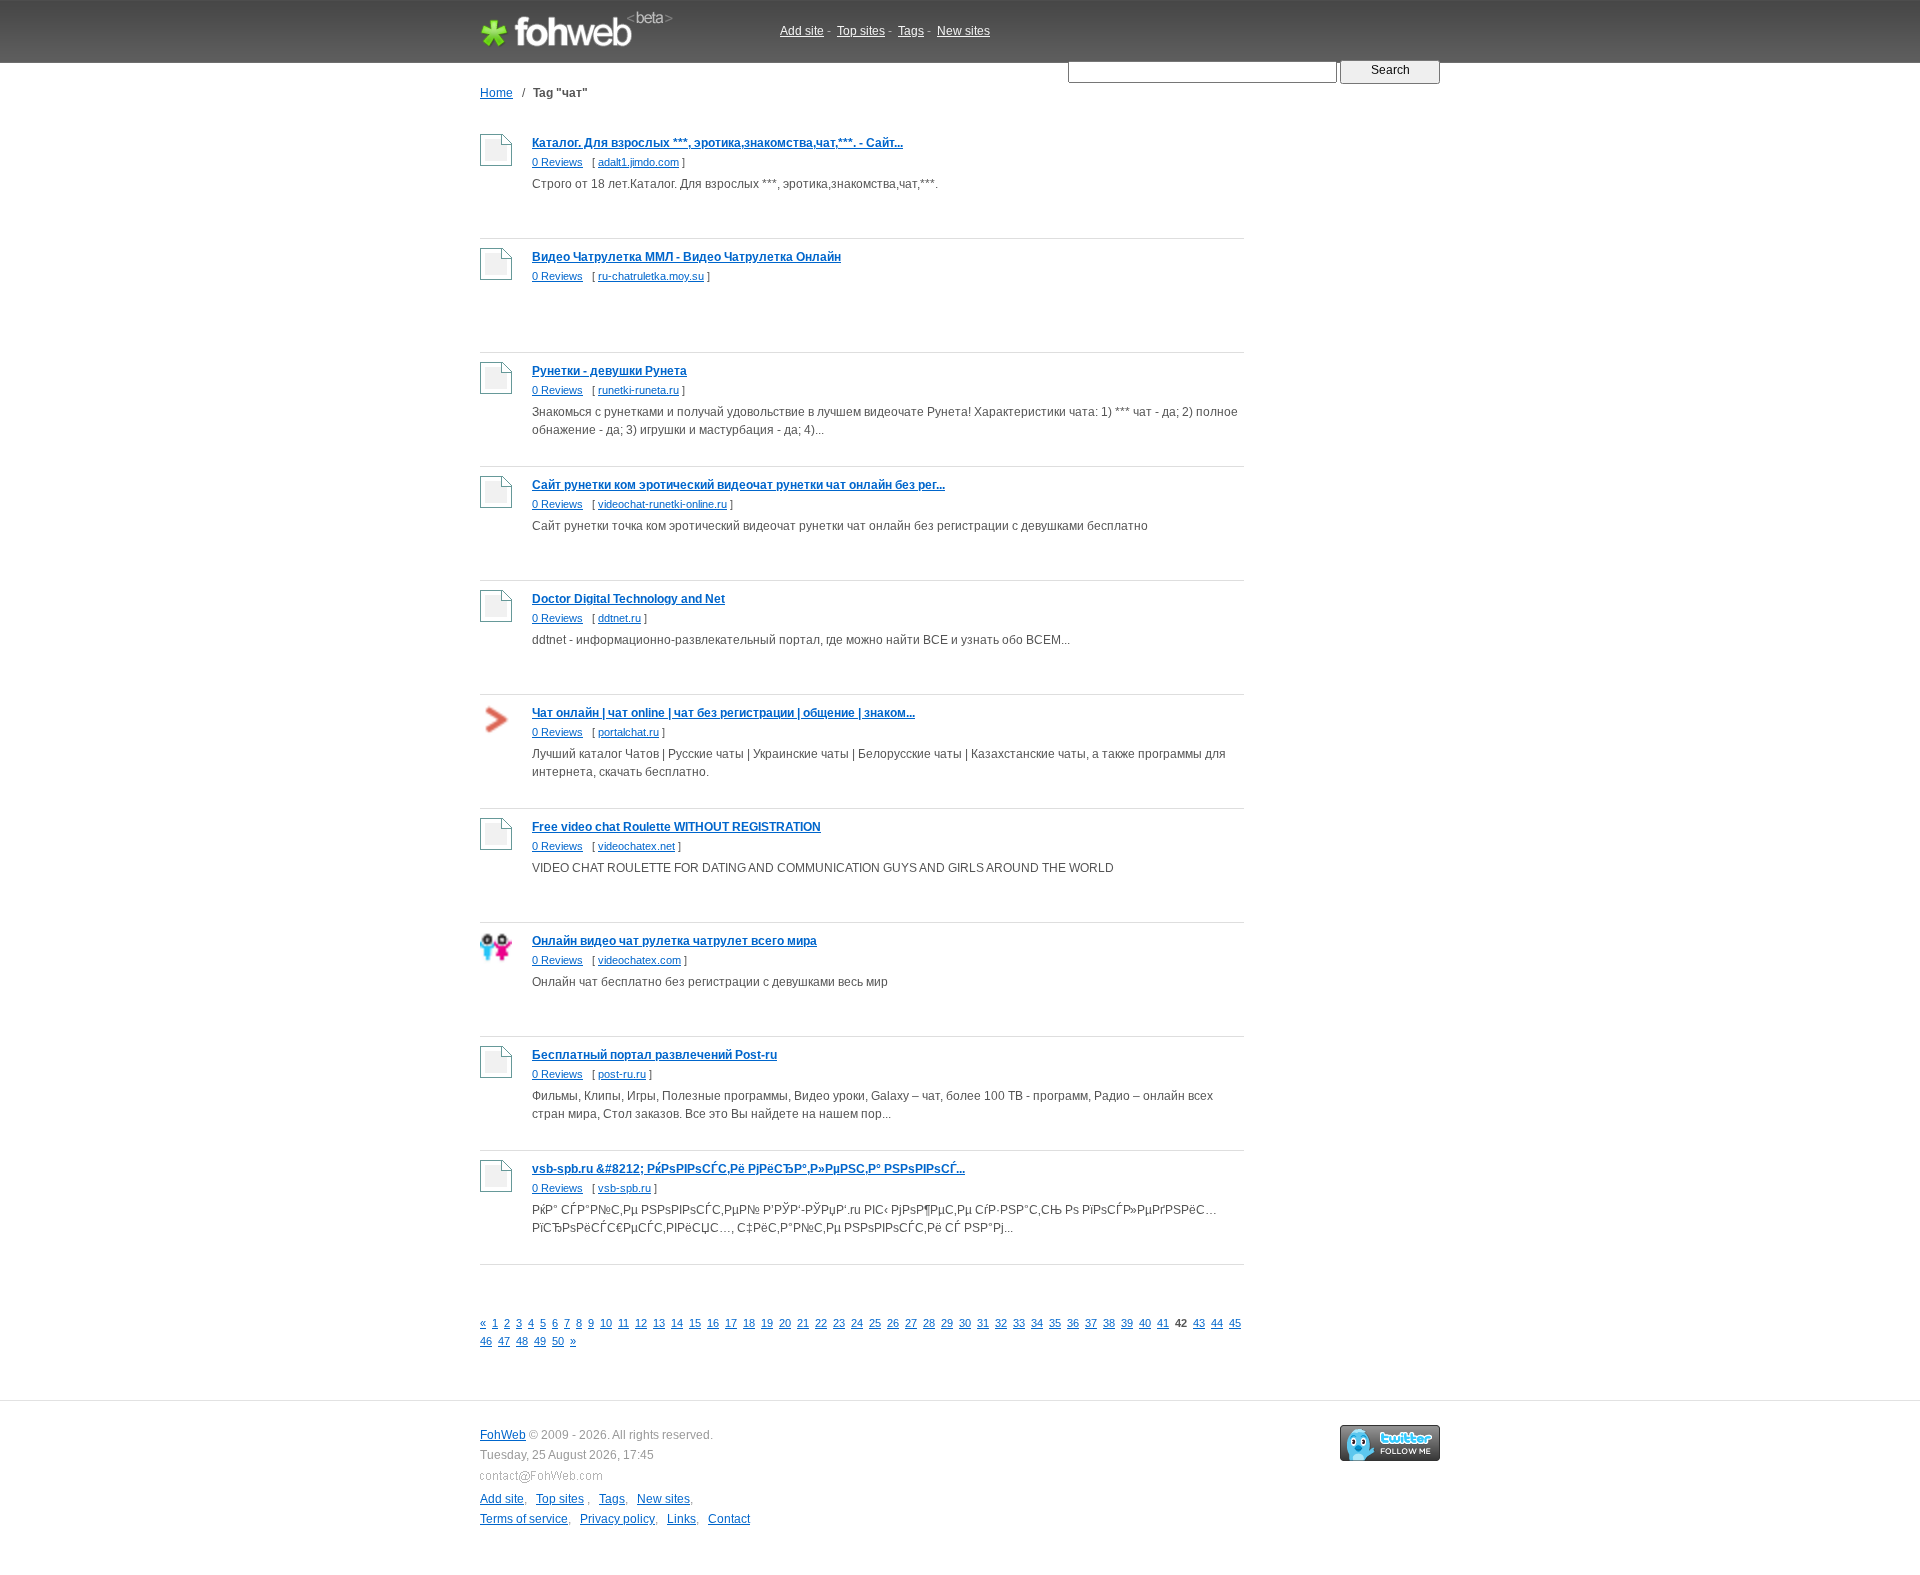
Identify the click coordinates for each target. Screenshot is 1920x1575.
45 (1235, 1323)
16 (713, 1323)
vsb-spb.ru (624, 1188)
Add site (802, 31)
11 (623, 1323)
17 (731, 1323)
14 (677, 1323)
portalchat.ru (628, 732)
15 (695, 1323)
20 (785, 1323)
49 (540, 1341)
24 (857, 1323)
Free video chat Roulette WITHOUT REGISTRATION (676, 827)
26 (893, 1323)
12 (641, 1323)
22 (821, 1323)
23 (839, 1323)
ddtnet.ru (619, 618)
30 (965, 1323)
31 (983, 1323)
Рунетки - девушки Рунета (609, 371)
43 (1199, 1323)
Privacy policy (617, 1519)
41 (1163, 1323)
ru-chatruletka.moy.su (651, 276)
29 (947, 1323)
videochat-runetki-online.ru (662, 504)
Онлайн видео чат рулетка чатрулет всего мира (674, 941)
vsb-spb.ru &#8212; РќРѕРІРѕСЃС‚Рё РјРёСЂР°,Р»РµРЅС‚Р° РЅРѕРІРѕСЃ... (748, 1169)
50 (558, 1341)
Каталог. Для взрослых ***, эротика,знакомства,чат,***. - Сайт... (717, 143)
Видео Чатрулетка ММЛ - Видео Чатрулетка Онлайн (686, 257)
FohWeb (503, 1435)
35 (1055, 1323)
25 (875, 1323)
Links (681, 1519)
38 (1109, 1323)
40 (1145, 1323)
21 (803, 1323)
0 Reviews (557, 162)
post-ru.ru (622, 1074)
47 (504, 1341)
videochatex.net (636, 846)
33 (1019, 1323)
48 (522, 1341)
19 (767, 1323)
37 (1091, 1323)
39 (1127, 1323)
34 (1037, 1323)
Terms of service (524, 1519)
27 (911, 1323)
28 (929, 1323)
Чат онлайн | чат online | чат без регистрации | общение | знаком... (723, 713)
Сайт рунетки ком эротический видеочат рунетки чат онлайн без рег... (738, 485)
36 (1073, 1323)
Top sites (861, 31)
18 (749, 1323)
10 (606, 1323)
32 (1001, 1323)
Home (496, 93)
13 (659, 1323)
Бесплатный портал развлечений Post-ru (654, 1055)
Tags (911, 31)
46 (486, 1341)
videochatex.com (639, 960)
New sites (963, 31)
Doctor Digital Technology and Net (628, 599)
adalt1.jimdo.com (638, 162)
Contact (729, 1519)
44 (1217, 1323)
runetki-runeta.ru (638, 390)
